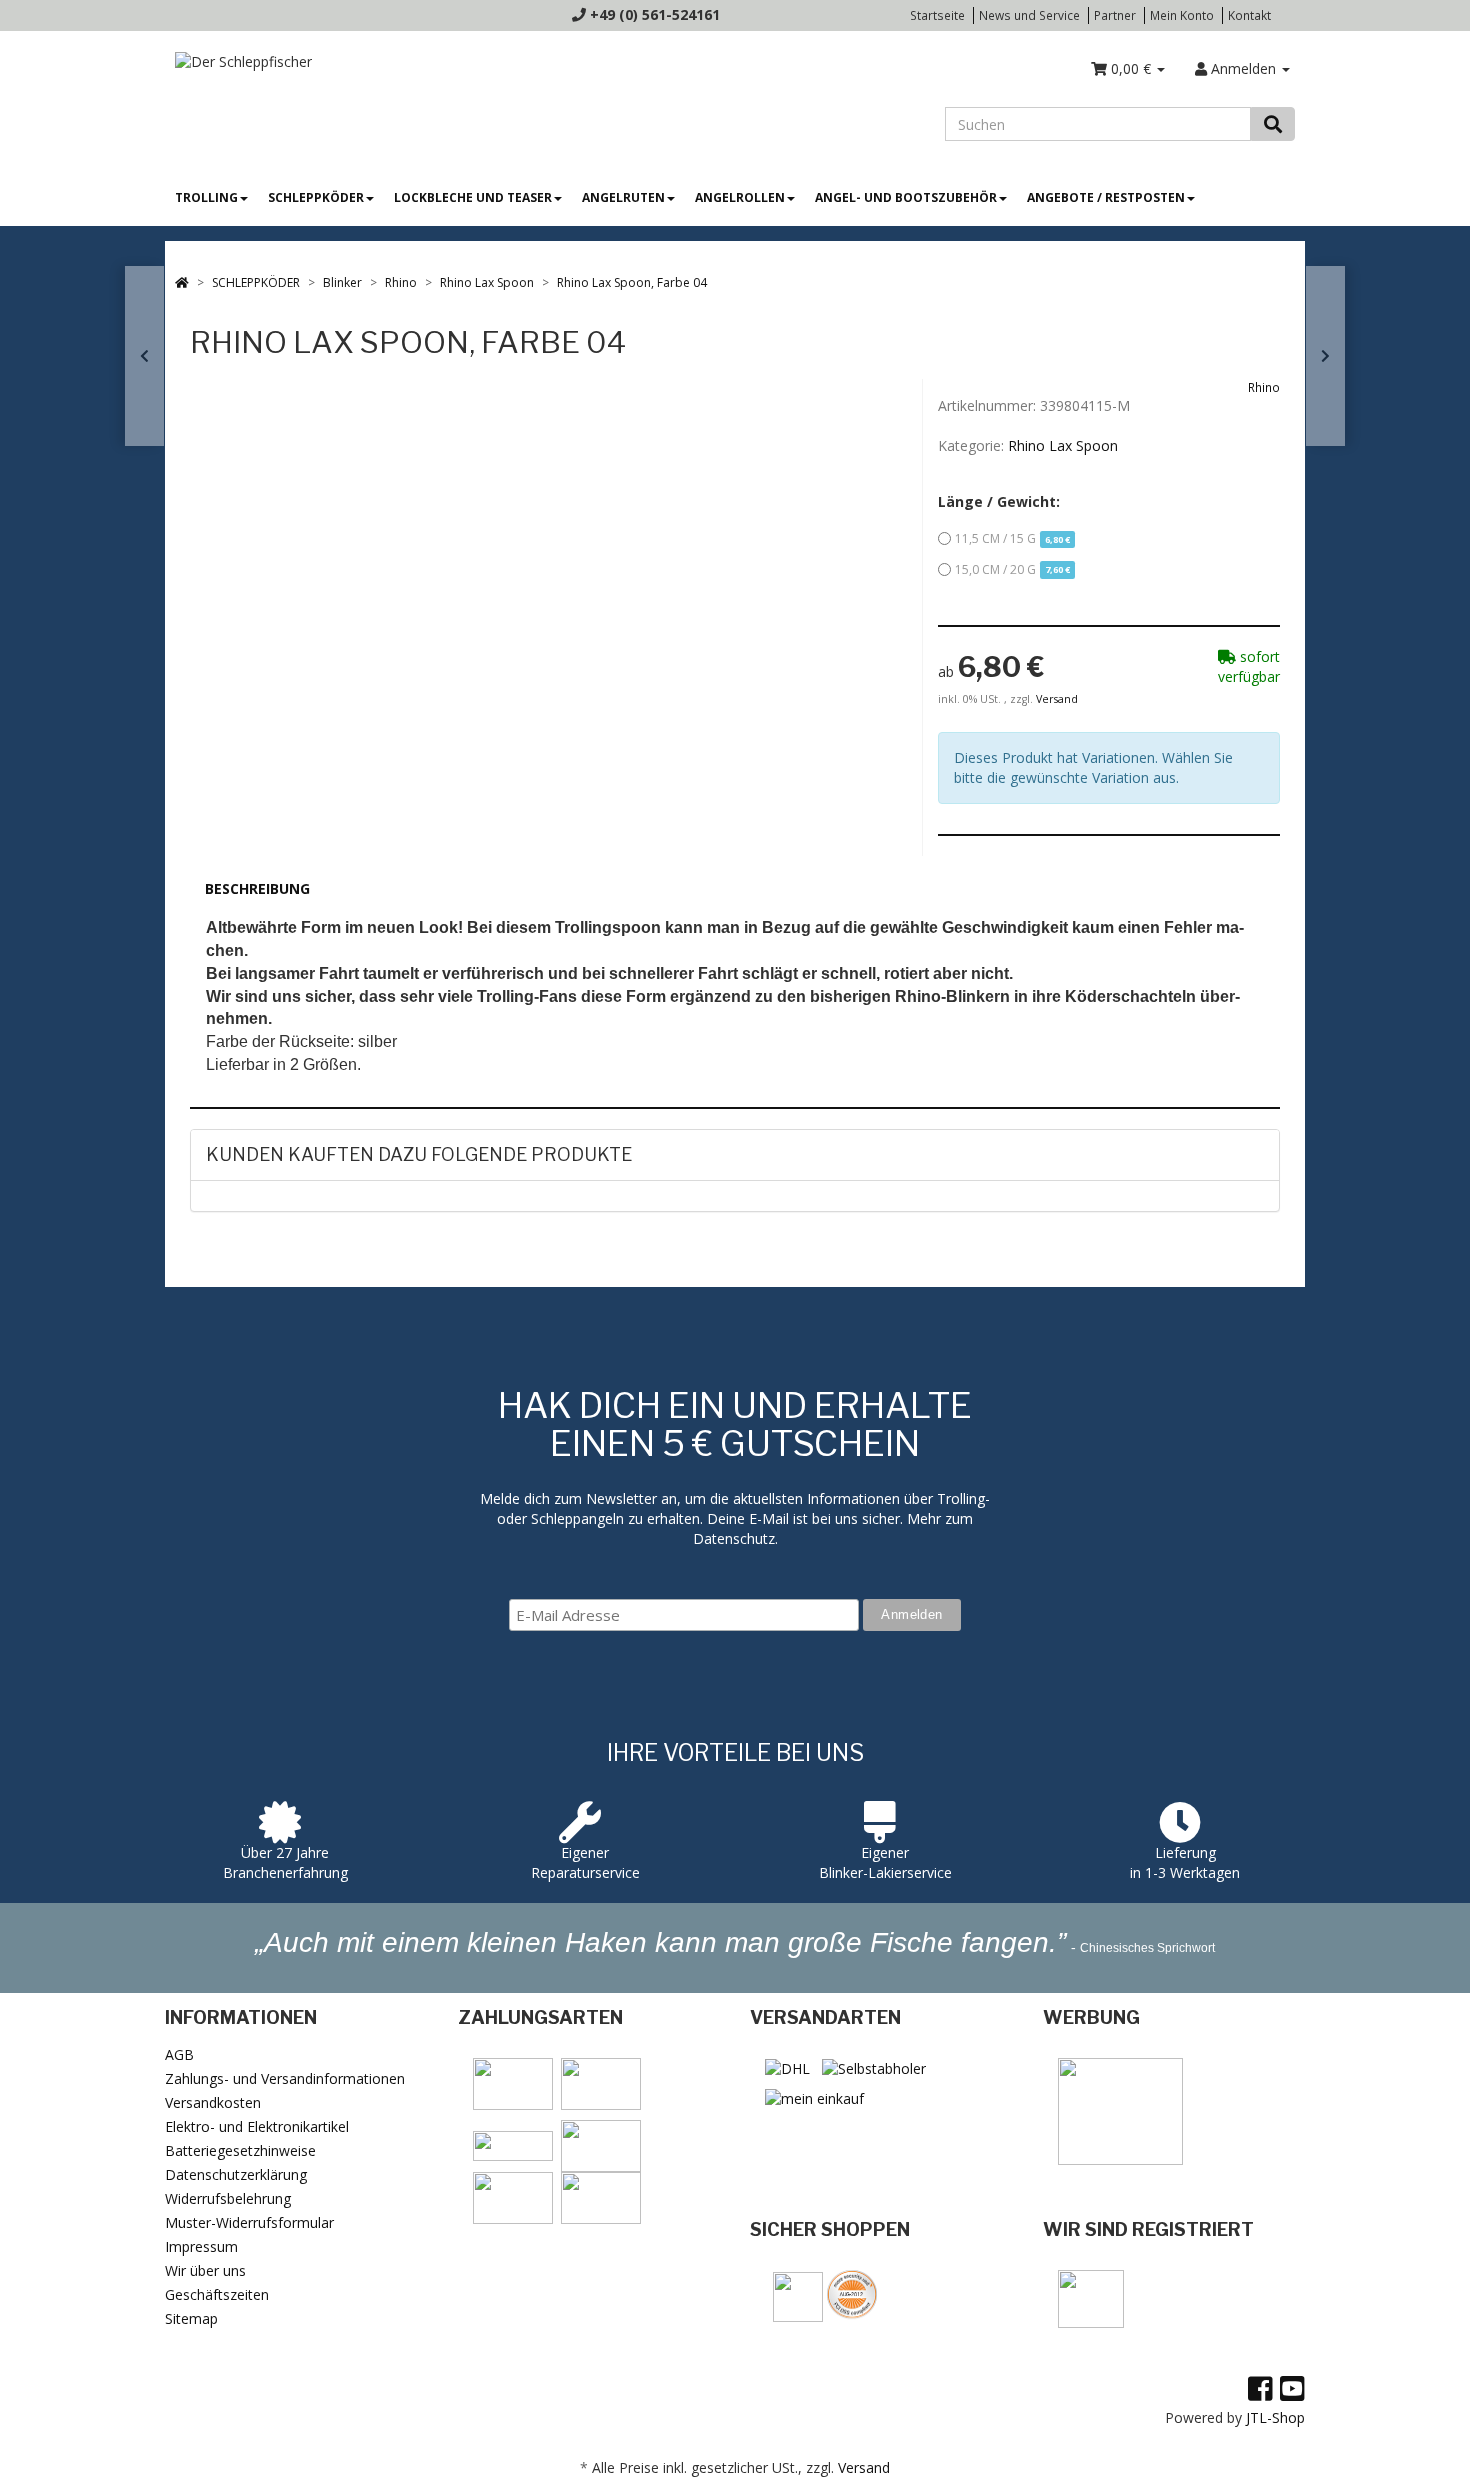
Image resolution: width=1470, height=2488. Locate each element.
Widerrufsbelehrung (228, 2198)
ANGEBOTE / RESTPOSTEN (1106, 197)
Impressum (201, 2246)
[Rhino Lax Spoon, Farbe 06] (1325, 356)
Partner (1115, 15)
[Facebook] (1260, 2388)
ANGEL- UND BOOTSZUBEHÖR (906, 197)
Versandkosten (213, 2102)
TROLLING (206, 197)
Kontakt (1249, 15)
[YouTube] (1292, 2388)
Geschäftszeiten (217, 2294)
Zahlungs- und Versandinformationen (285, 2078)
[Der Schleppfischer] (238, 60)
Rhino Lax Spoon (1063, 445)
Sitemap (191, 2318)
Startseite (937, 15)
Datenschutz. (735, 1538)
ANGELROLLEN (740, 197)
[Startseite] (182, 282)
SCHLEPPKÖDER (316, 197)
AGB (179, 2054)
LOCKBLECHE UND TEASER (473, 197)
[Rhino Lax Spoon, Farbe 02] (144, 356)
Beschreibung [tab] (257, 888)
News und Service (1029, 15)
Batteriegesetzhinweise (240, 2150)
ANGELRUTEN (623, 197)
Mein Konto (1182, 15)
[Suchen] (1273, 124)
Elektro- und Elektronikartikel (257, 2126)
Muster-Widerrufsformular (249, 2222)
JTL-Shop (1275, 2417)
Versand (1057, 699)
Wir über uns (205, 2270)
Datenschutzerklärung (236, 2174)
